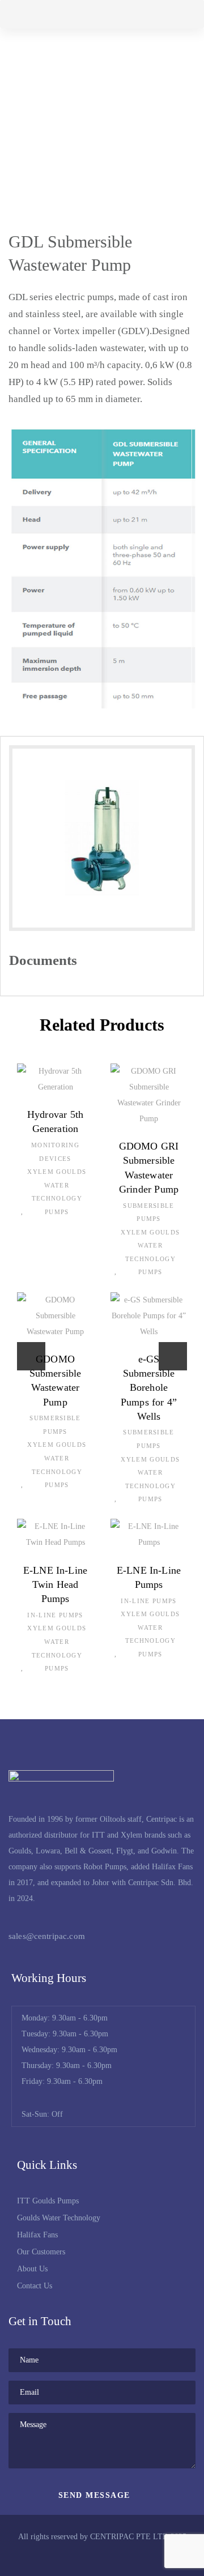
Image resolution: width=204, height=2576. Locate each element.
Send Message (96, 2495)
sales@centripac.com (47, 1936)
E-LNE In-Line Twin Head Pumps (55, 1584)
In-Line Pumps (55, 1615)
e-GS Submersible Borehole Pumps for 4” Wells (149, 1388)
